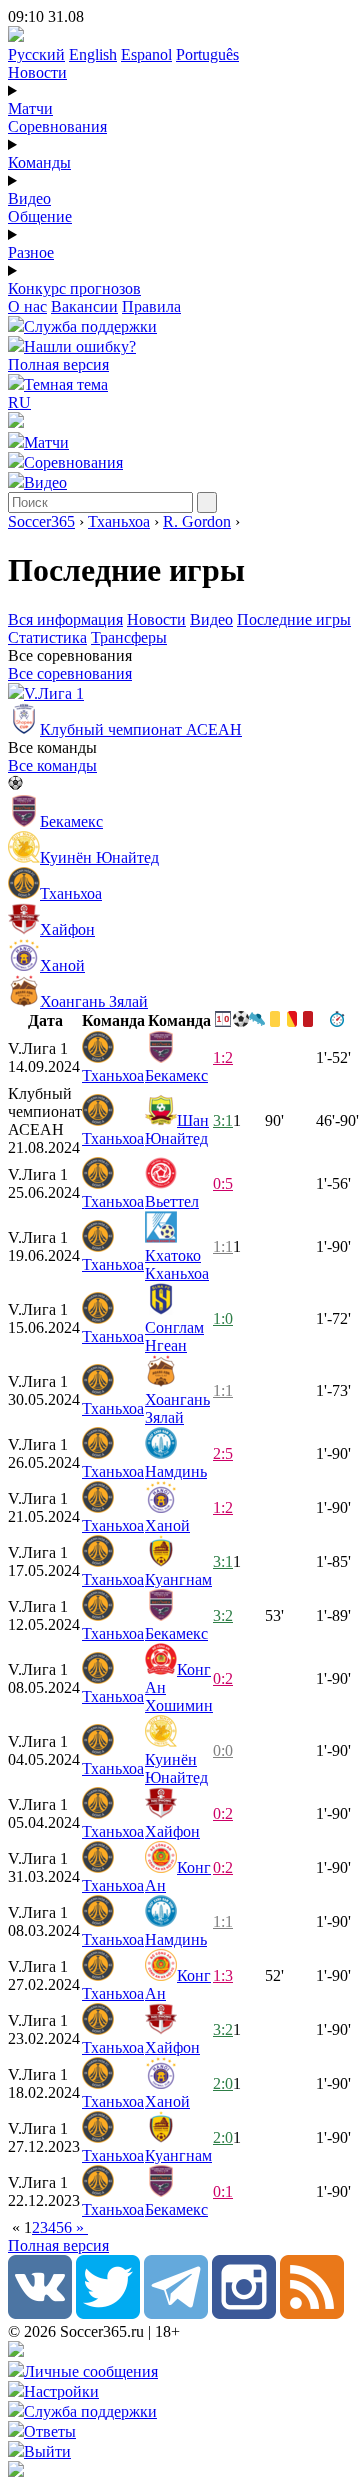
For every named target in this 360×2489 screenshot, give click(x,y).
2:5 (223, 1453)
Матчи (30, 108)
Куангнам (178, 1579)
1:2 (223, 1057)
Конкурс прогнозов (74, 288)
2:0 (223, 2083)
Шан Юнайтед (177, 1129)
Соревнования (57, 126)
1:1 (223, 1246)
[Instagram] (244, 2313)
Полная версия (58, 364)
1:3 (223, 1975)
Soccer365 (41, 521)
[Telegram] (176, 2313)
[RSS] (312, 2313)
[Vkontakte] (40, 2313)
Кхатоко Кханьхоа (177, 1264)
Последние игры (294, 619)
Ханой (167, 1525)
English (93, 54)
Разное (31, 252)
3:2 (223, 1615)
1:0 (223, 1318)
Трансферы (129, 637)
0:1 (223, 2191)
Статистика (47, 637)
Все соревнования (70, 673)
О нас (27, 306)
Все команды (52, 765)
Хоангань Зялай (177, 1408)
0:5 (223, 1183)
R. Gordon (197, 521)
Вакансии (84, 306)
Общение (40, 216)
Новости (37, 72)
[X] (108, 2313)
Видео (29, 198)
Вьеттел (172, 1201)
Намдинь (176, 1471)
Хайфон (172, 1831)
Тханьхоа (119, 521)
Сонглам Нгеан (174, 1336)
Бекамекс (176, 1075)
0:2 (223, 1678)
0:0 (223, 1750)
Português (207, 54)
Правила (151, 306)
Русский (36, 54)
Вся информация (65, 619)
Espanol (146, 54)
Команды (39, 162)
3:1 (223, 1120)
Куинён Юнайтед (176, 1768)
